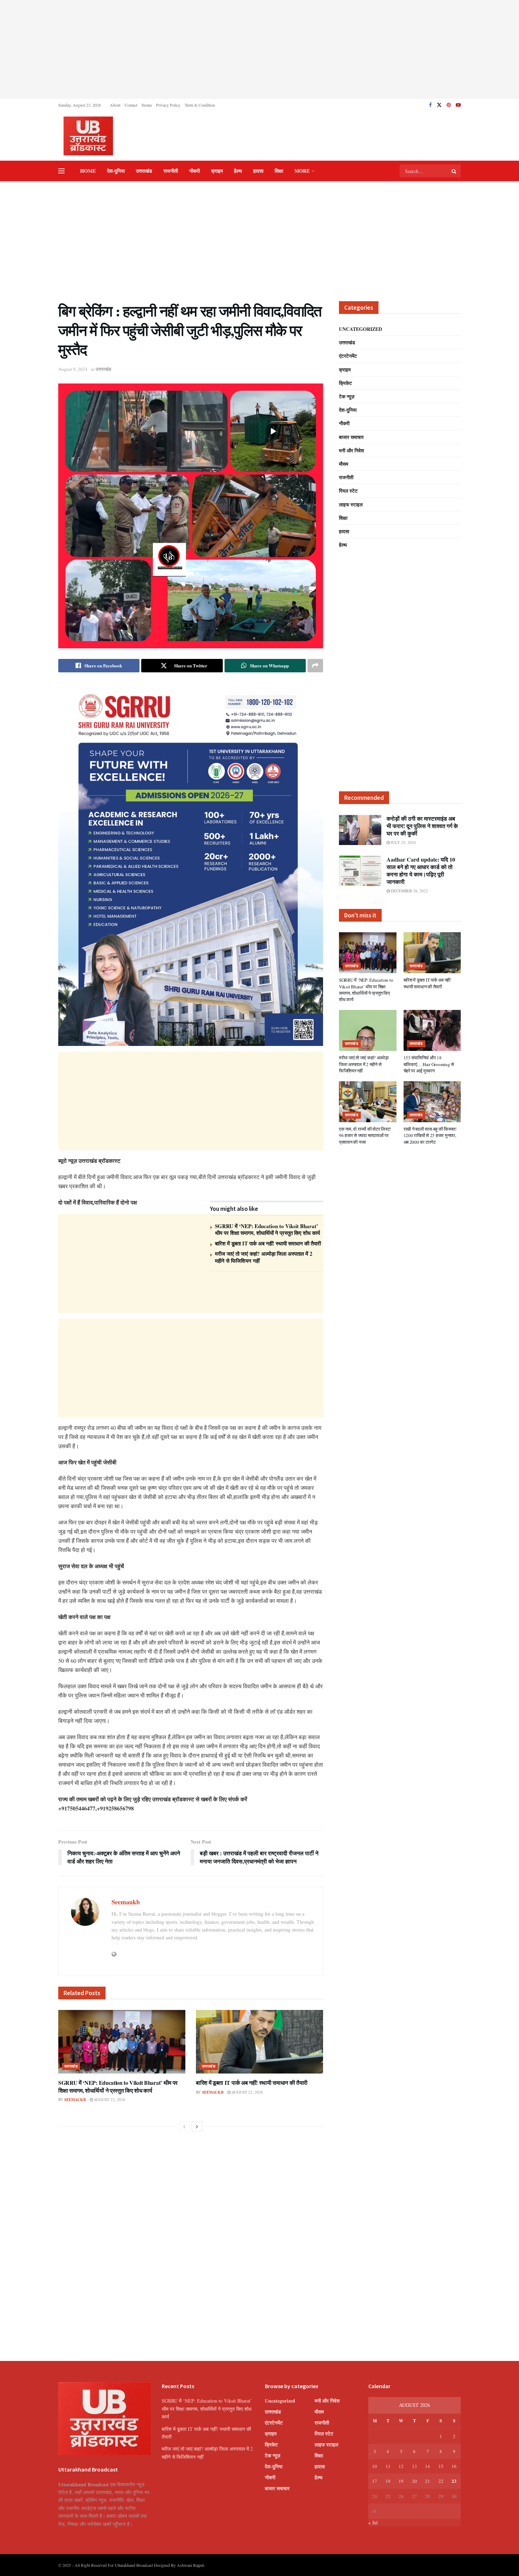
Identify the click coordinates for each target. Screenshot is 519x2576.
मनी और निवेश (351, 450)
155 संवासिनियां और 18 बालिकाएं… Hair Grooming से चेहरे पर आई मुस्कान (429, 1064)
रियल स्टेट (348, 491)
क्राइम (217, 171)
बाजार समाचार (351, 437)
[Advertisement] (259, 49)
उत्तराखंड (144, 171)
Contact (131, 105)
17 (375, 2481)
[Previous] (184, 2126)
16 (454, 2466)
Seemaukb (126, 1902)
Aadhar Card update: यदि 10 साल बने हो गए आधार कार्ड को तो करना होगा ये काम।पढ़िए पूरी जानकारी (421, 870)
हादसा (258, 171)
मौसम (344, 464)
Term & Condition (200, 105)
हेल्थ (238, 171)
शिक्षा (279, 171)
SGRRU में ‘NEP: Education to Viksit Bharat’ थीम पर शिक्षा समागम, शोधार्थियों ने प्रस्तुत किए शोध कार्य (267, 1230)
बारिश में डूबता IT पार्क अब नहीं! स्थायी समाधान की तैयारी (268, 1243)
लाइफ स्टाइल (351, 504)
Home (147, 105)
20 (414, 2481)
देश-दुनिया (116, 171)
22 (441, 2481)
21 (428, 2481)
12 (401, 2466)
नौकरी (195, 171)
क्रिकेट (345, 383)
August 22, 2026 (109, 2099)
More (302, 171)
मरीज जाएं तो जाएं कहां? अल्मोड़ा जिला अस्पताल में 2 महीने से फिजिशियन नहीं (264, 1257)
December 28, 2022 (409, 891)
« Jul (373, 2523)
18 (388, 2481)
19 (401, 2481)
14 (428, 2466)
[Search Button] (454, 171)
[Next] (197, 2126)
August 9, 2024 (73, 369)
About (115, 105)
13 (414, 2466)
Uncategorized (360, 329)
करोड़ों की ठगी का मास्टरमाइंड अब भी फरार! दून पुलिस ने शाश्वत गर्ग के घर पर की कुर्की (422, 826)
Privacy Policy (168, 105)
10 (375, 2466)
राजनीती (171, 171)
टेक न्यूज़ (347, 396)
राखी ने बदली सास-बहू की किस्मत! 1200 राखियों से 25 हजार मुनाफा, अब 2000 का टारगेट (430, 1135)
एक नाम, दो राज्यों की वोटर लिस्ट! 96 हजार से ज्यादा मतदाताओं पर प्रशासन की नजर (365, 1135)
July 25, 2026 (403, 842)
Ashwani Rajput (190, 2565)
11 (388, 2466)
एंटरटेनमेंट (348, 356)
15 (441, 2466)
